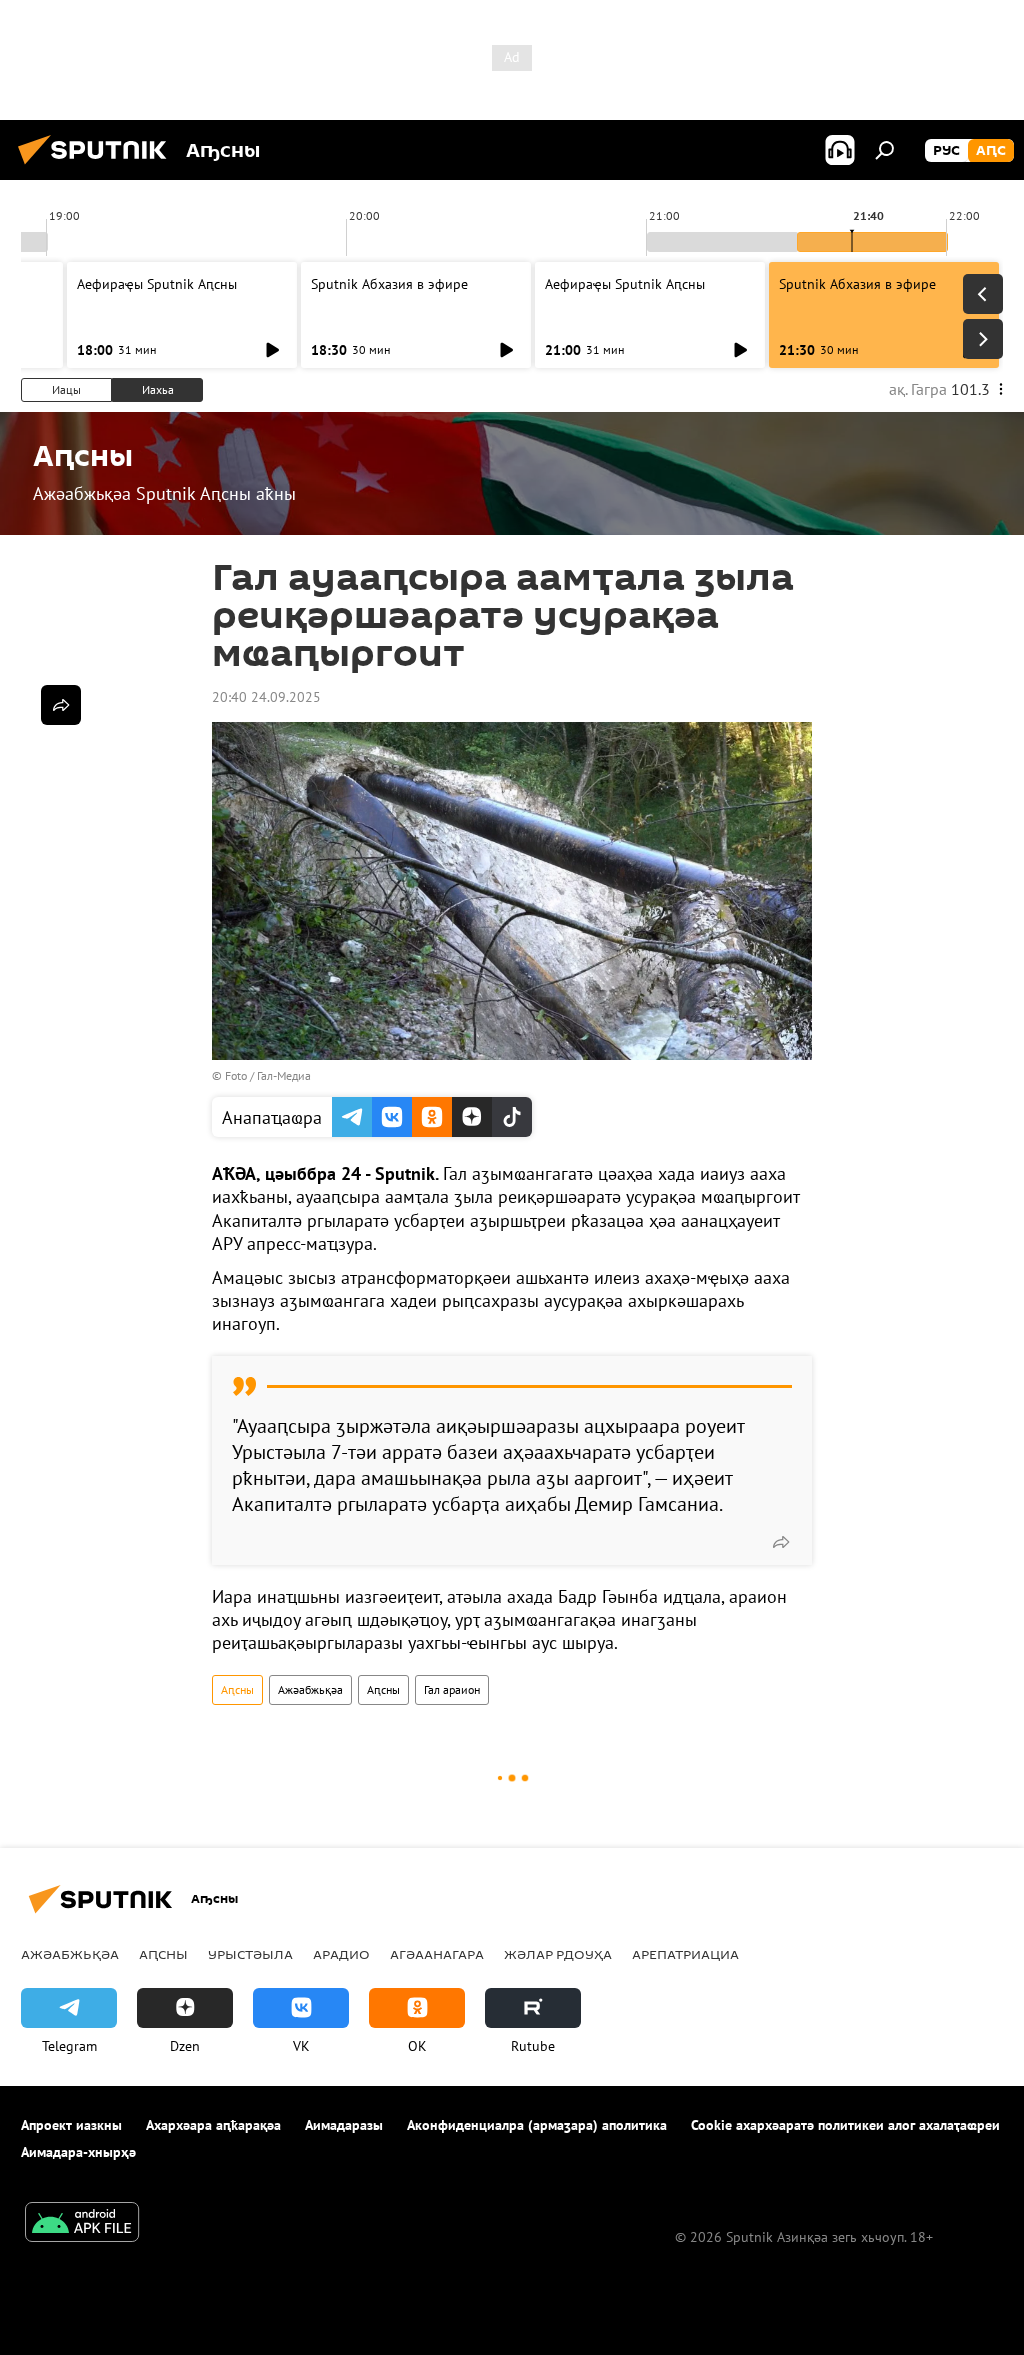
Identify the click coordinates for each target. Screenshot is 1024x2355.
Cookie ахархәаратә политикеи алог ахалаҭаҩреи (845, 2125)
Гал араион (452, 1689)
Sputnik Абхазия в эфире (389, 284)
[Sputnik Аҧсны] (98, 167)
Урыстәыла (250, 1954)
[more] (781, 1542)
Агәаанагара (437, 1954)
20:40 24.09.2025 (266, 697)
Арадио (341, 1954)
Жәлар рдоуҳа (558, 1954)
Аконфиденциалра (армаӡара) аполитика (537, 2125)
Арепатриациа (685, 1954)
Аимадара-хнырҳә (78, 2152)
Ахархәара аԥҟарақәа (213, 2125)
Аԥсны (237, 1689)
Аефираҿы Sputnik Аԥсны (157, 284)
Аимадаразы (344, 2125)
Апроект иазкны (71, 2125)
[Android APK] (82, 2224)
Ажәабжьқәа (310, 1689)
